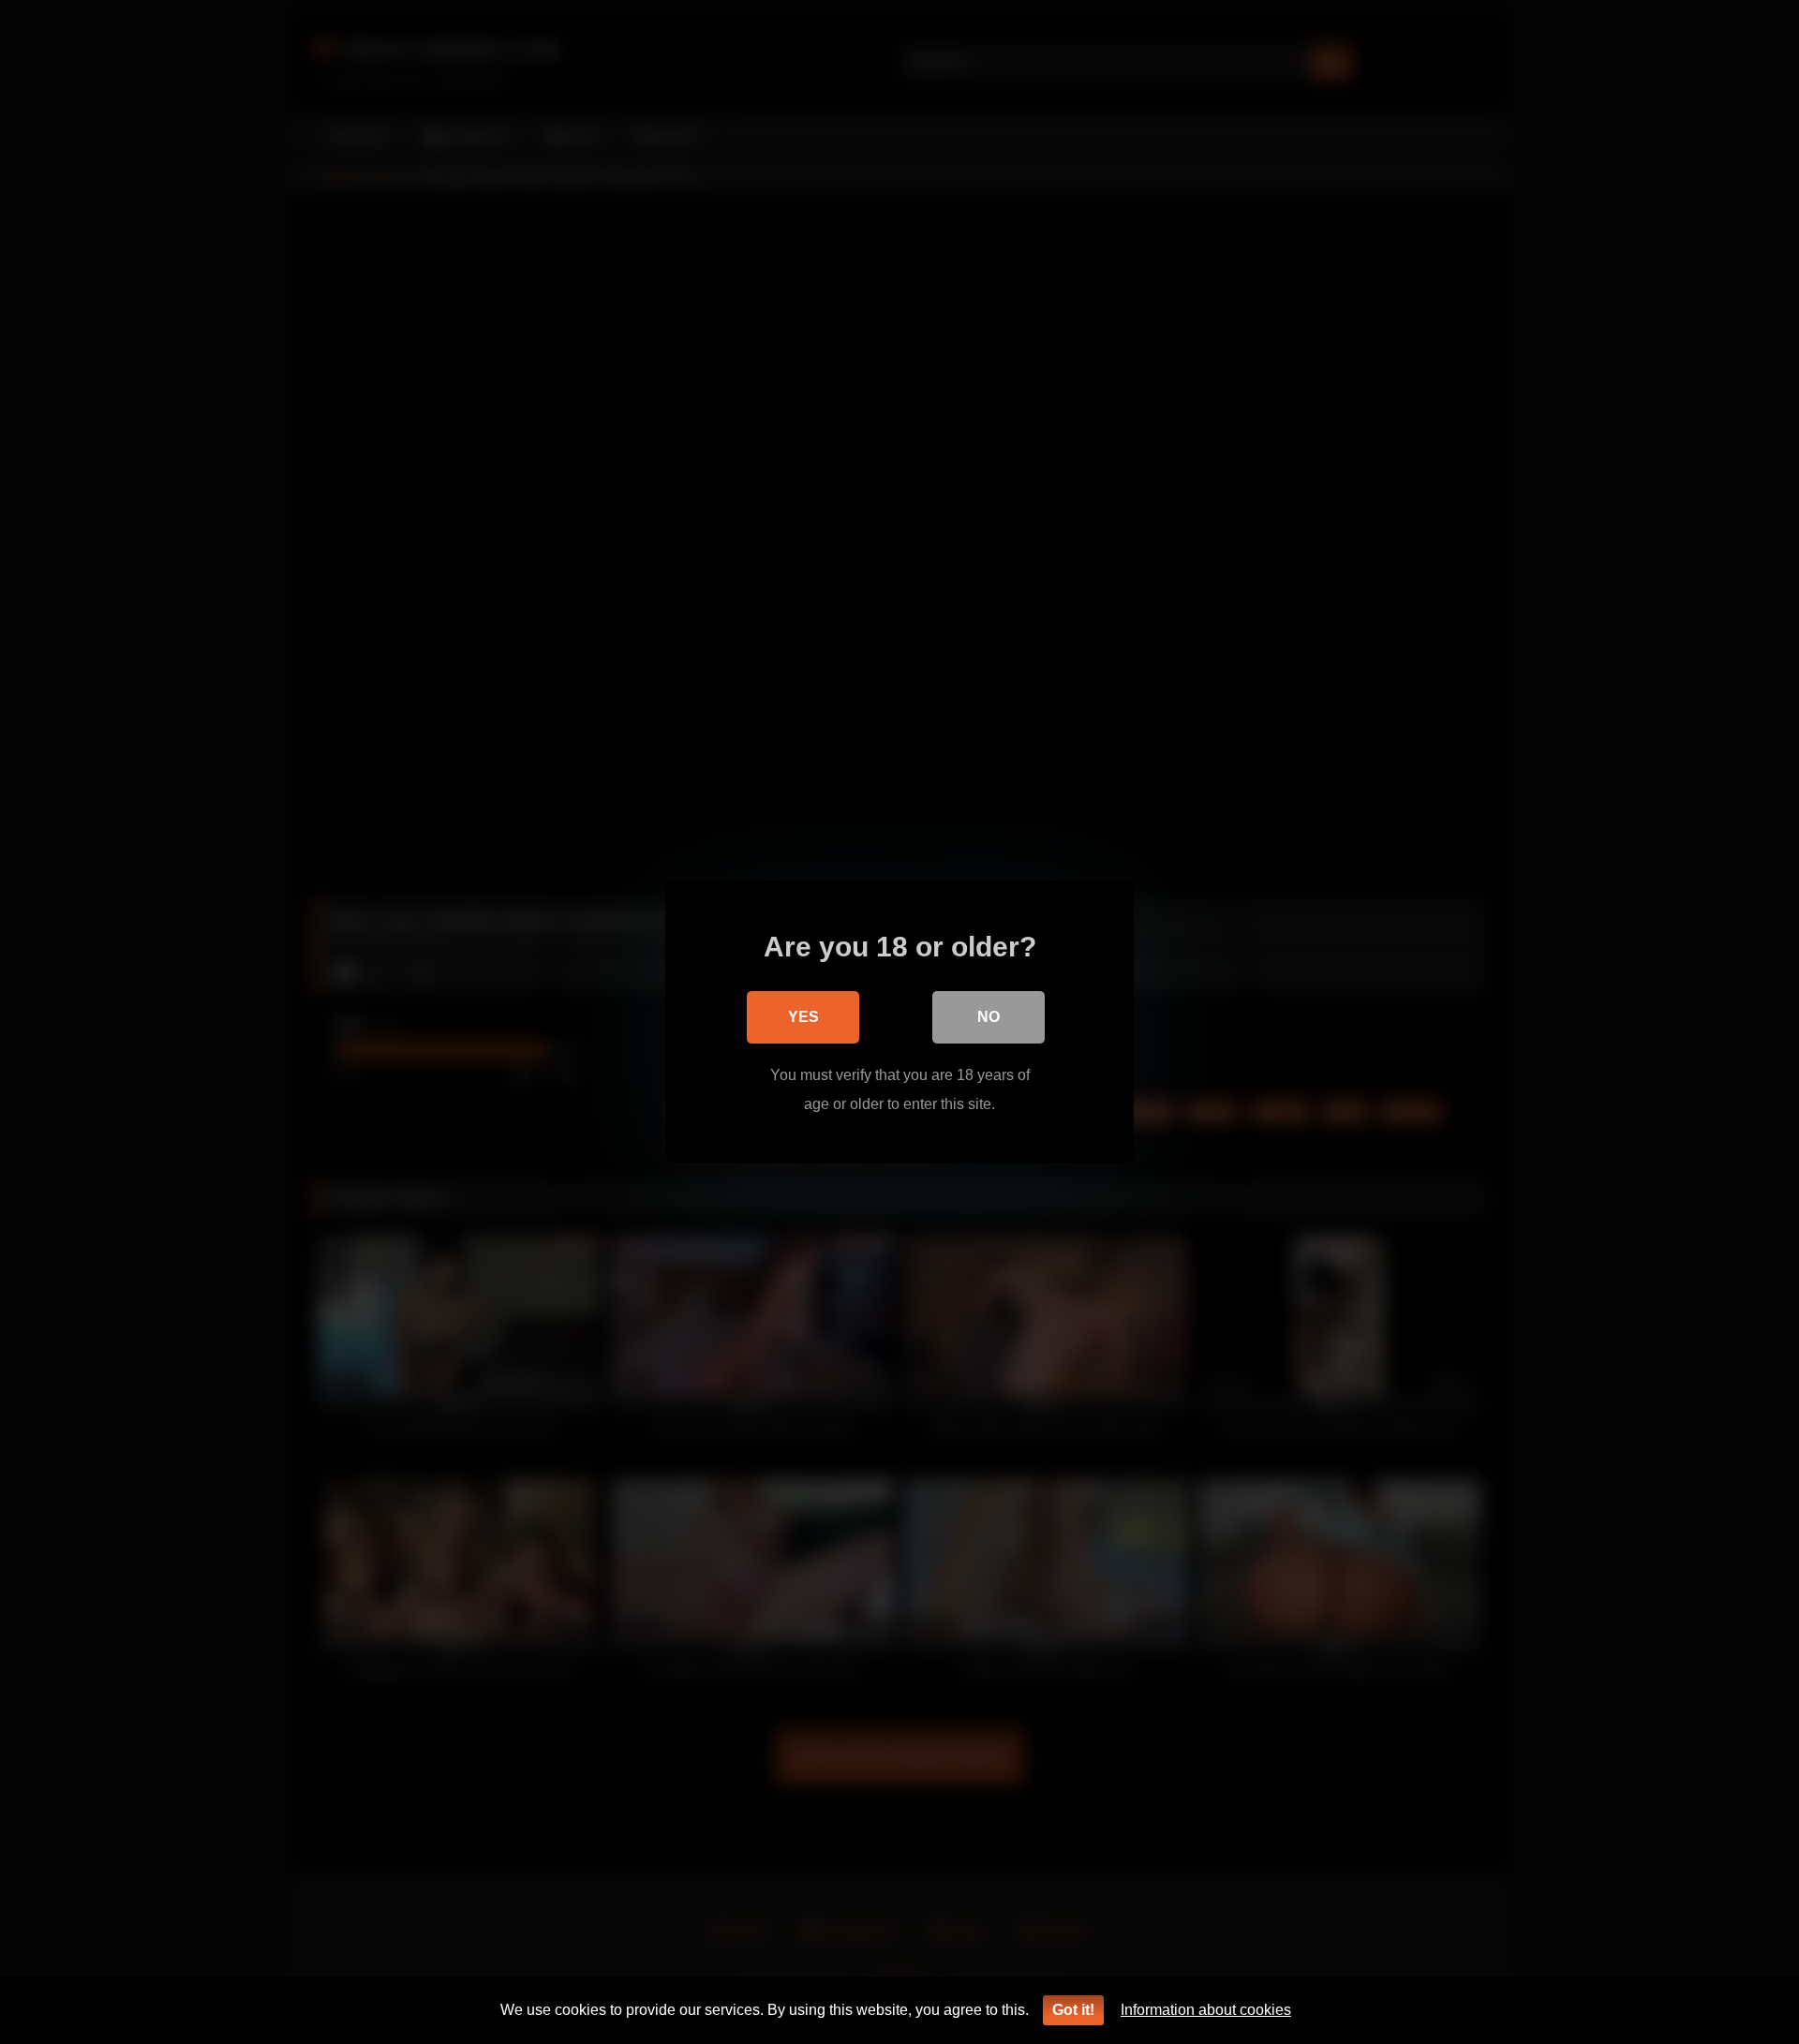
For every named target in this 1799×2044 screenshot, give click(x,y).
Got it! (1073, 2010)
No (989, 1017)
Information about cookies (1206, 2010)
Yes (803, 1017)
